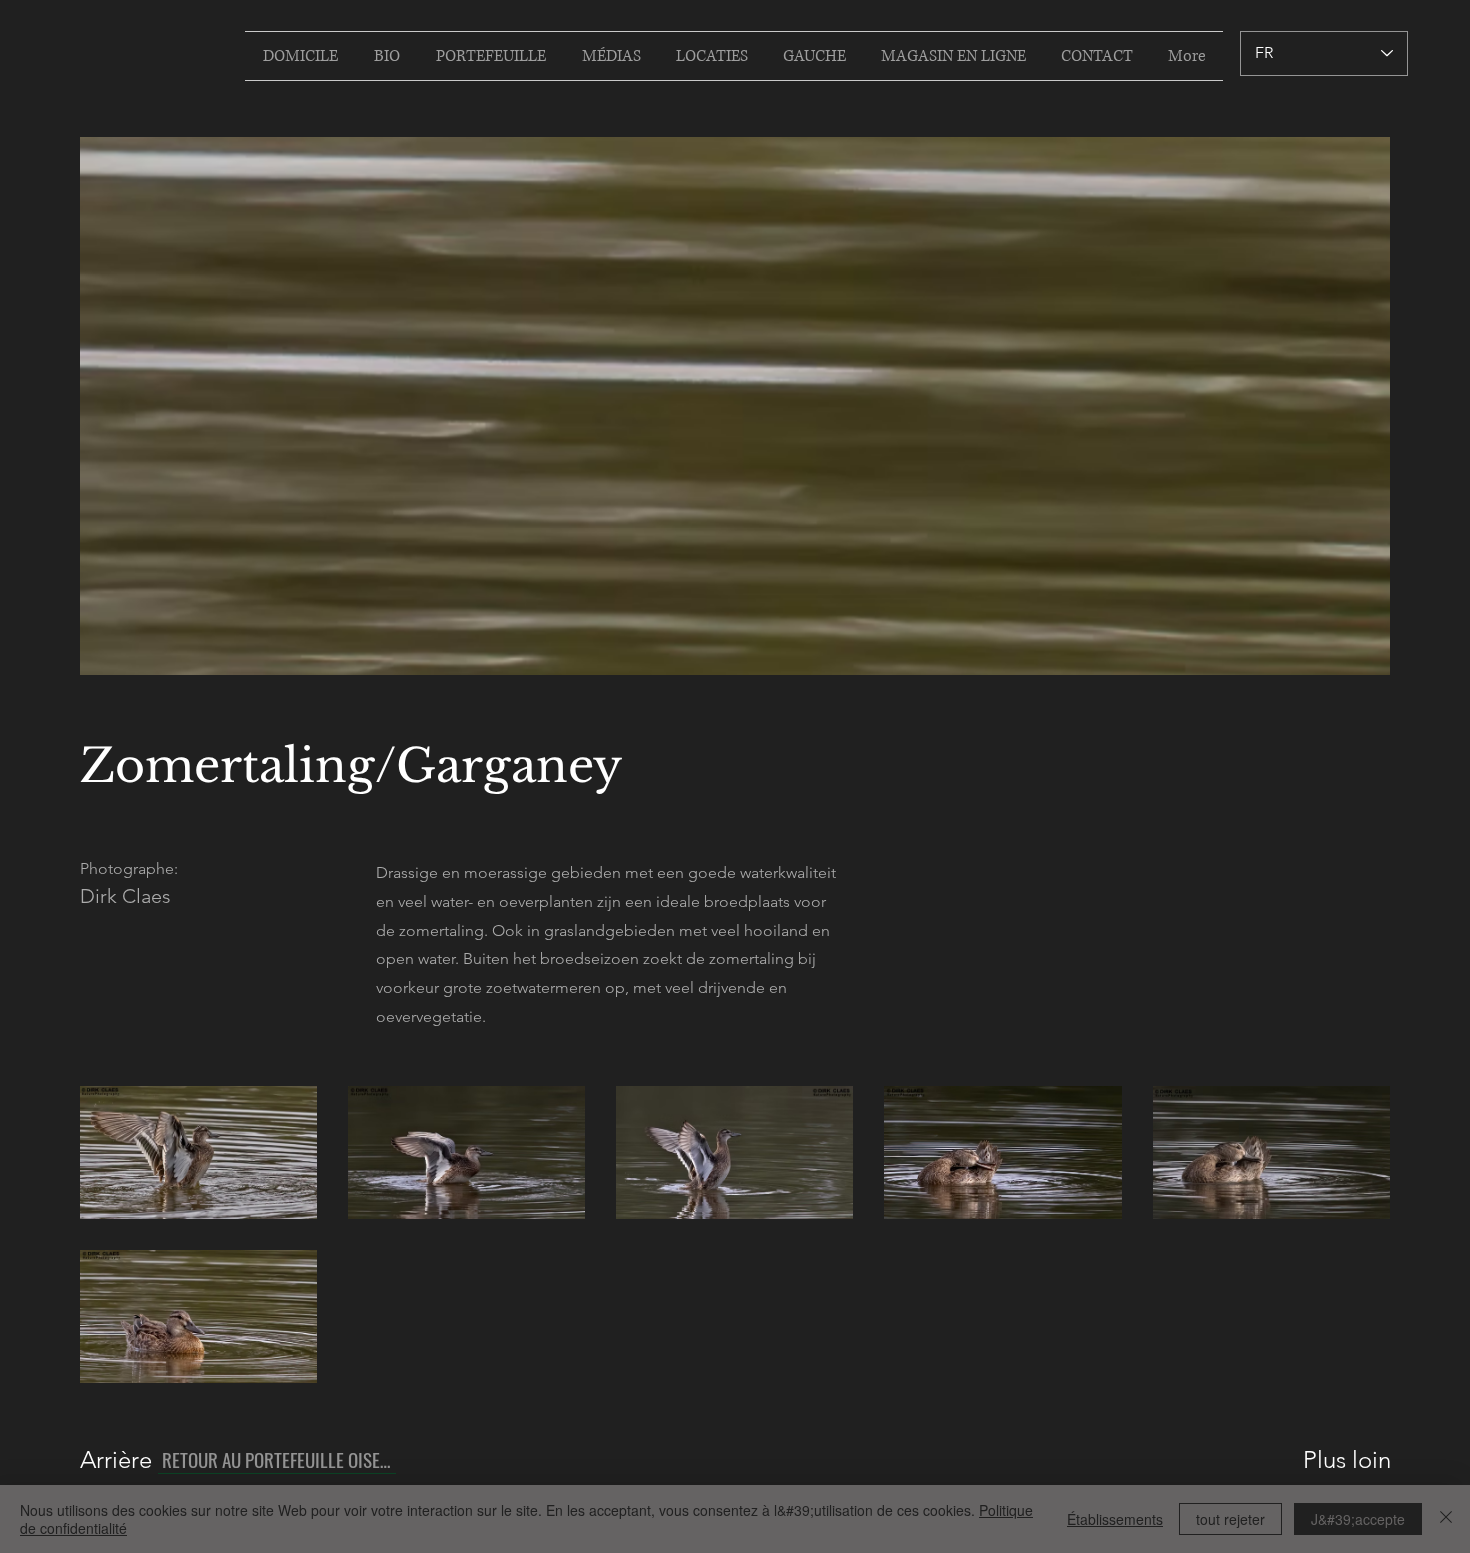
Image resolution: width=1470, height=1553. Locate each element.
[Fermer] (1446, 1519)
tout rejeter (1230, 1519)
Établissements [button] (1115, 1519)
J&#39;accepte (1358, 1519)
